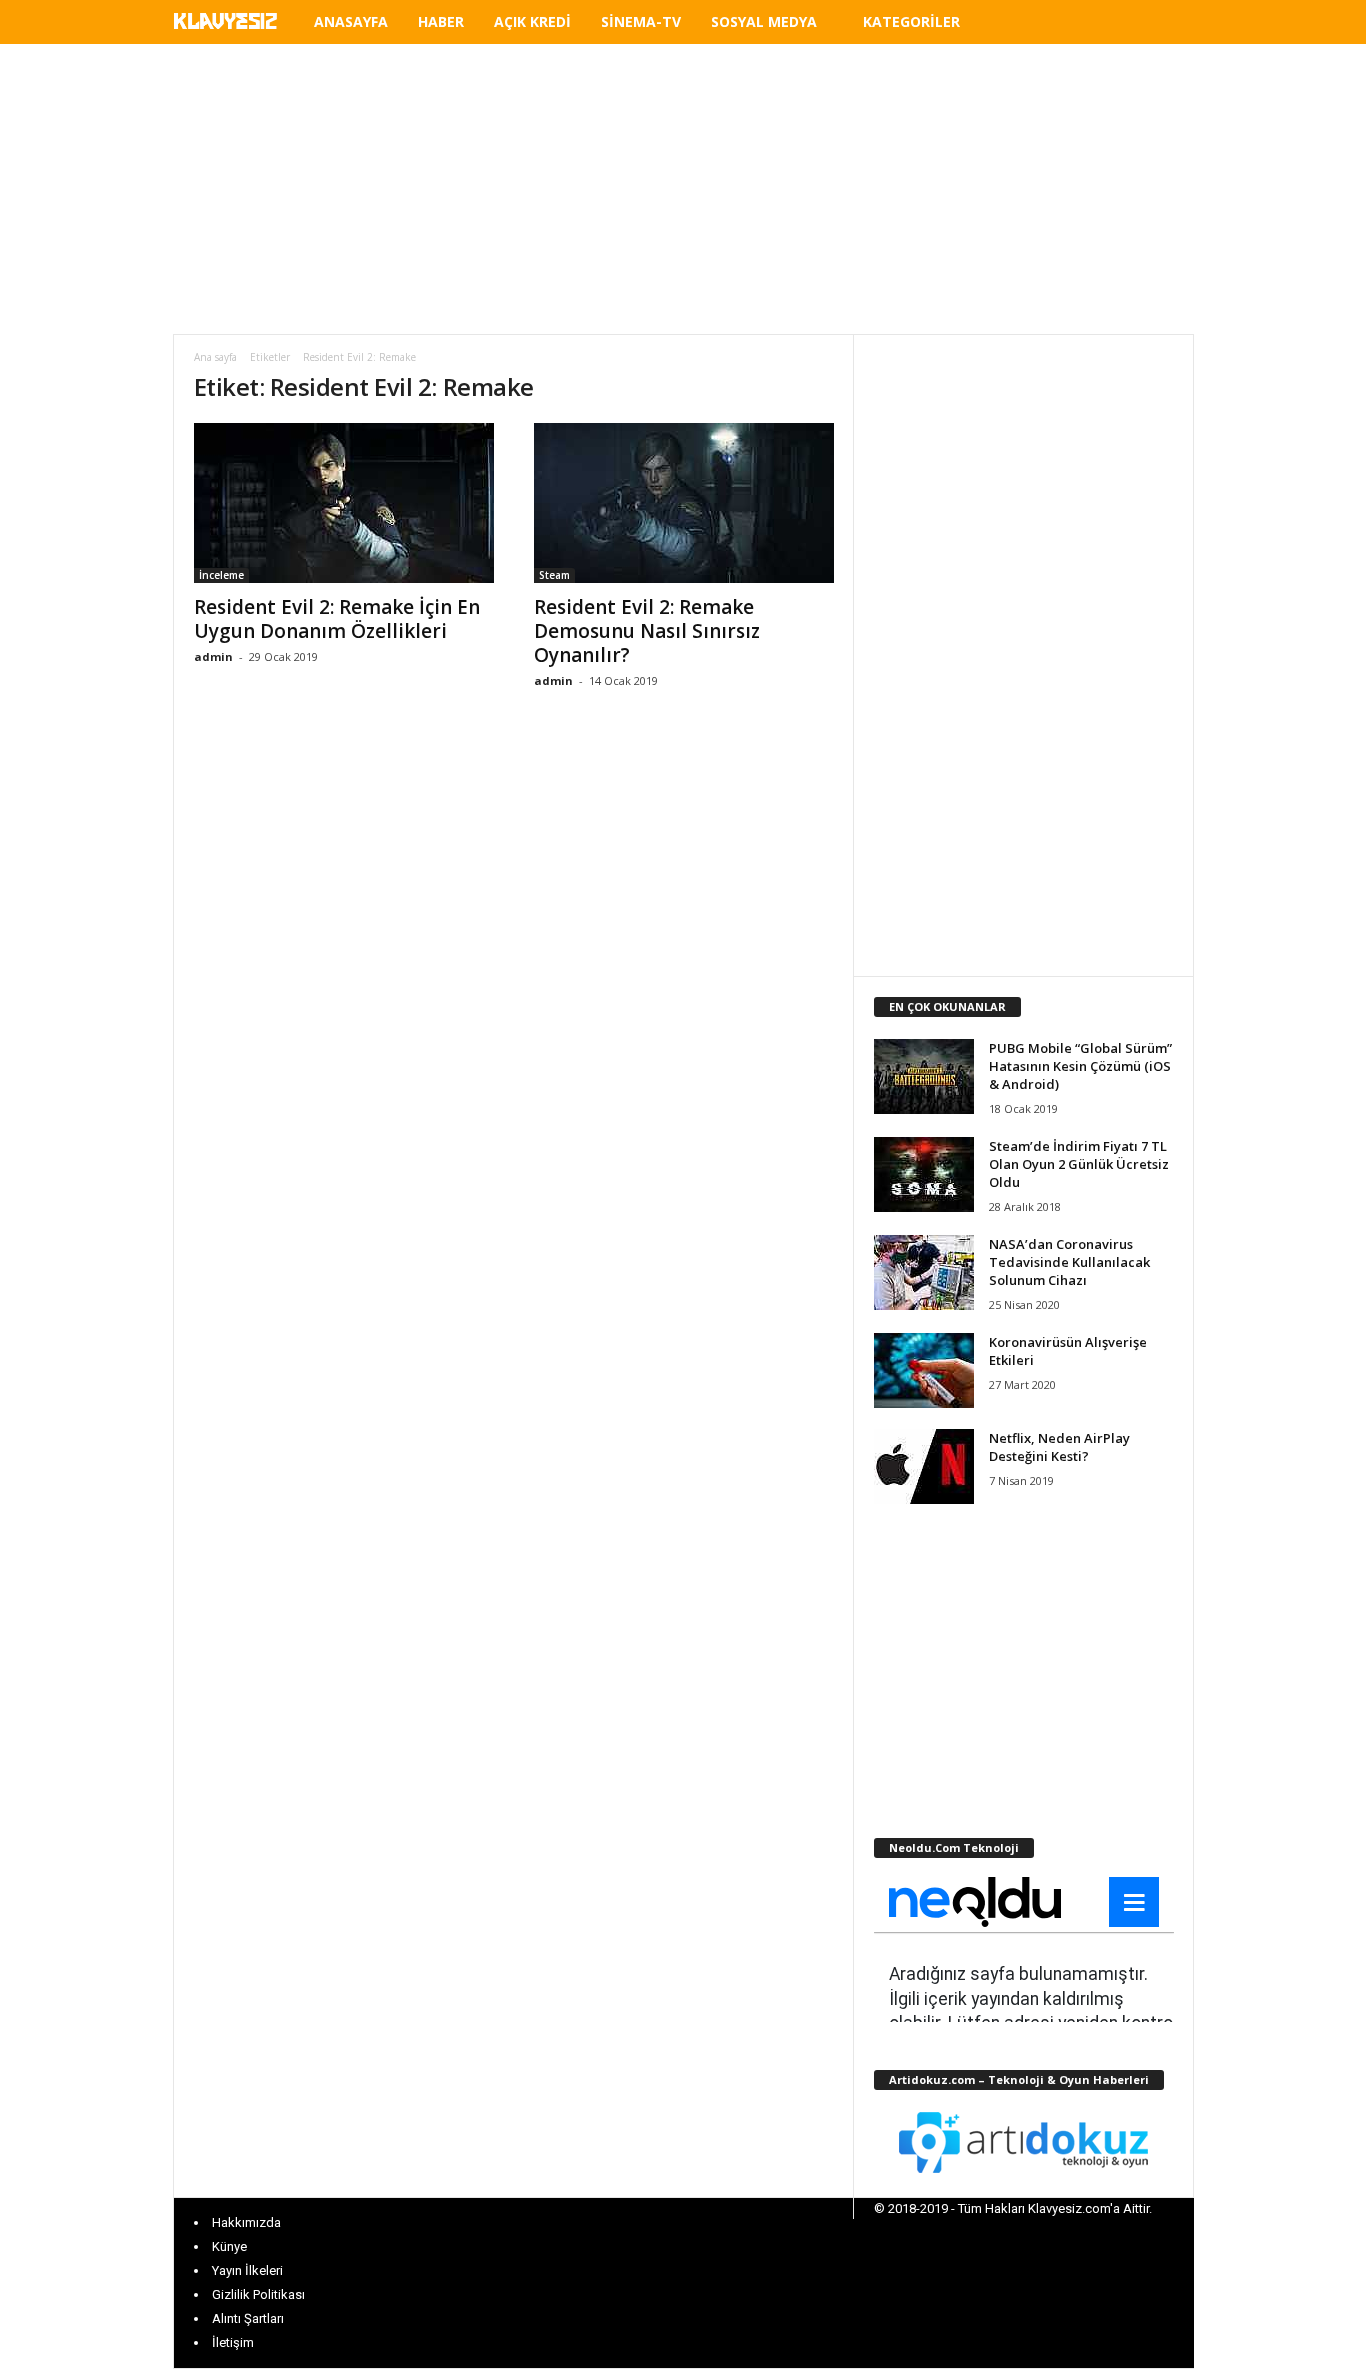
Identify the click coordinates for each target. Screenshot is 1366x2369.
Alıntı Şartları (248, 2318)
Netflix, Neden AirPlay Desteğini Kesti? (1059, 1447)
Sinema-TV (641, 21)
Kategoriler (911, 21)
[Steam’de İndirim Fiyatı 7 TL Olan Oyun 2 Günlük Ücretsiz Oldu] (924, 1174)
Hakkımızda (246, 2222)
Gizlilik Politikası (258, 2294)
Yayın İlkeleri (247, 2270)
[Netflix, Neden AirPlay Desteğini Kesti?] (924, 1466)
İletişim (233, 2342)
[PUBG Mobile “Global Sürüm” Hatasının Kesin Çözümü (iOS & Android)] (924, 1076)
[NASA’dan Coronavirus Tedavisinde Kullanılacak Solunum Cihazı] (924, 1272)
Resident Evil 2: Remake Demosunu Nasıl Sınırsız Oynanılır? (647, 631)
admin (213, 656)
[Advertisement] (683, 189)
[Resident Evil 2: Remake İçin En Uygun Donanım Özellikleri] (344, 503)
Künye (229, 2246)
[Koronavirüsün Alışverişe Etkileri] (924, 1370)
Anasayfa (351, 21)
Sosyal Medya (764, 21)
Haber (441, 21)
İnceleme (221, 575)
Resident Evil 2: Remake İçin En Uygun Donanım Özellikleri (337, 619)
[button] (1164, 25)
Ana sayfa (215, 357)
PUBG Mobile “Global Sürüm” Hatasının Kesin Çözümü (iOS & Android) (1080, 1066)
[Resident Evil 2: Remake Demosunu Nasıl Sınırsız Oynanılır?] (684, 503)
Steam (554, 575)
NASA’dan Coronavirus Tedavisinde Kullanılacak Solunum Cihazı (1069, 1262)
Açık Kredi (532, 21)
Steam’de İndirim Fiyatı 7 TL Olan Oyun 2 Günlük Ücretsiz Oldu (1079, 1164)
